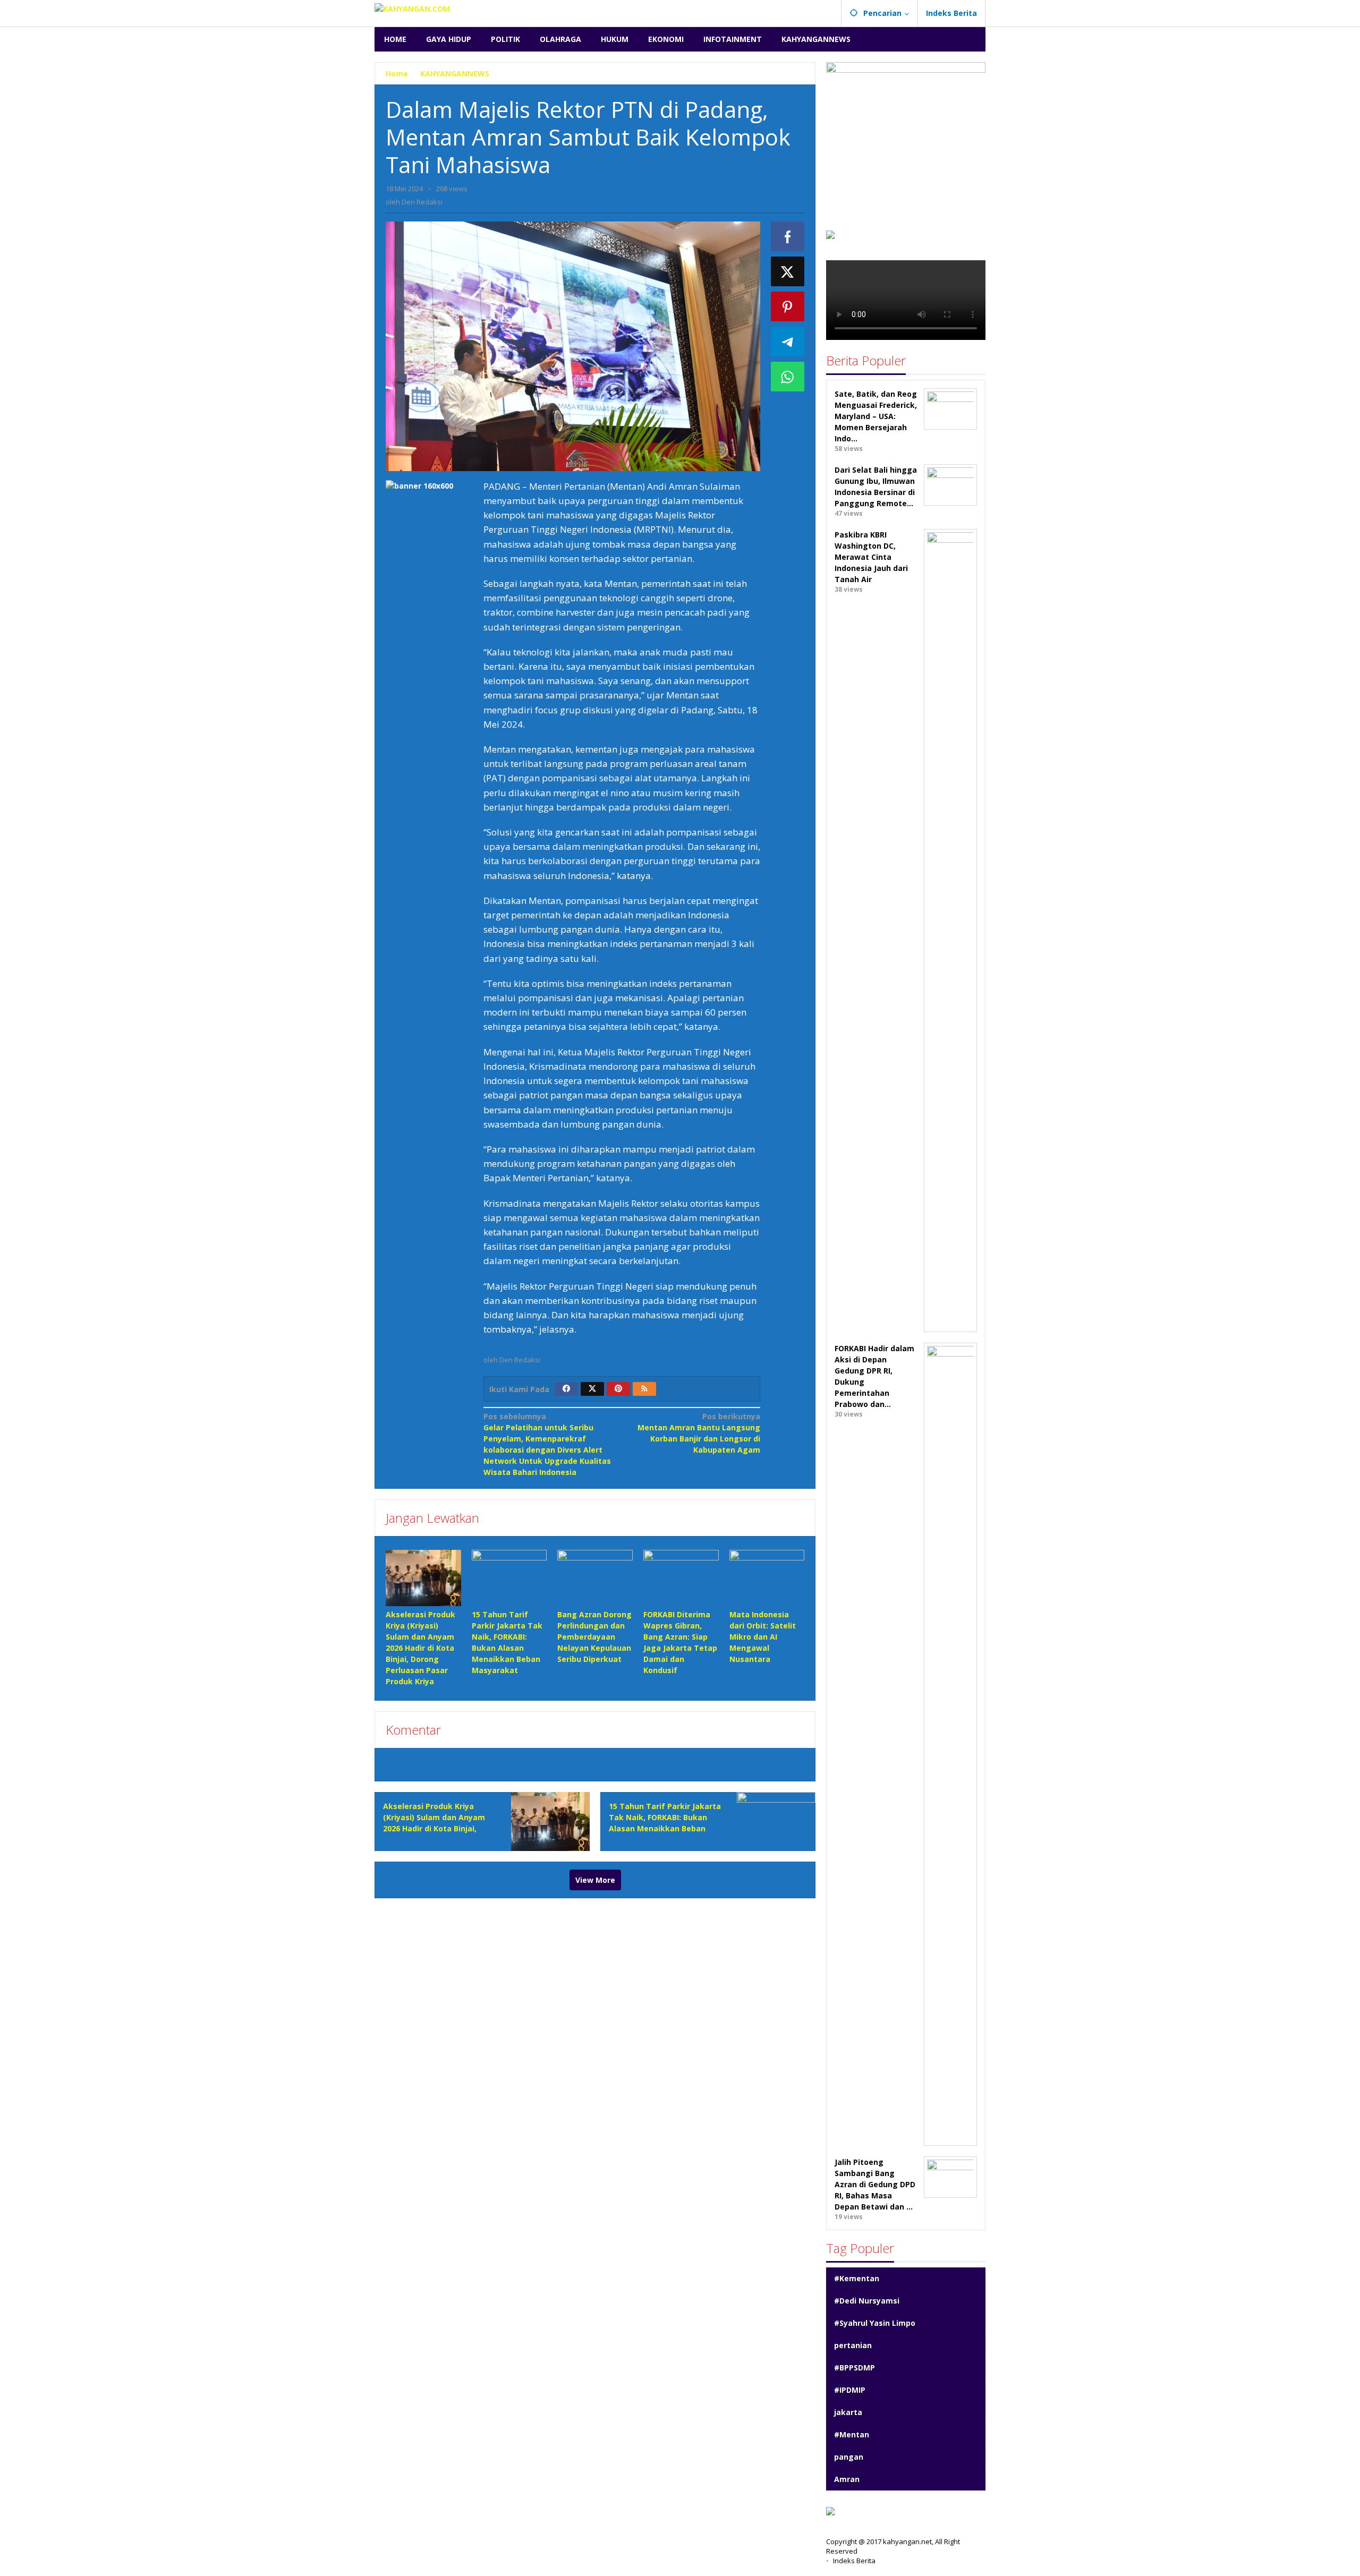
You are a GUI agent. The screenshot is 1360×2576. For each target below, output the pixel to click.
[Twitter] (592, 1389)
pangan (849, 2457)
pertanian (853, 2345)
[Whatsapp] (788, 377)
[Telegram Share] (788, 342)
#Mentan (852, 2434)
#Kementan (857, 2278)
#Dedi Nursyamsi (867, 2301)
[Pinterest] (618, 1389)
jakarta (848, 2412)
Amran (847, 2479)
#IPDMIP (850, 2390)
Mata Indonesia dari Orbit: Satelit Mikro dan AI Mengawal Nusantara (763, 1637)
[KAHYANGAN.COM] (412, 8)
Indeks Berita (854, 2561)
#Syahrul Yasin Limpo (875, 2323)
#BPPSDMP (855, 2368)
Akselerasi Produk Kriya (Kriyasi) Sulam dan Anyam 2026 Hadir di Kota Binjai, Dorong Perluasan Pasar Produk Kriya (420, 1648)
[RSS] (644, 1389)
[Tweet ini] (788, 271)
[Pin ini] (788, 306)
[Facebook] (566, 1389)
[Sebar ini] (788, 236)
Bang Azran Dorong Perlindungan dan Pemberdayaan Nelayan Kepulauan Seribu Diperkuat (594, 1637)
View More (595, 1880)
